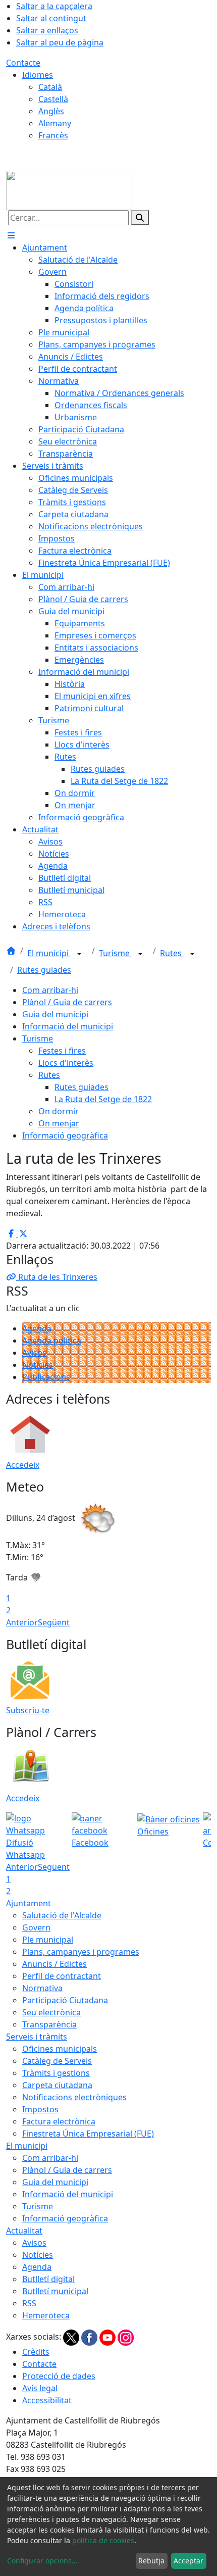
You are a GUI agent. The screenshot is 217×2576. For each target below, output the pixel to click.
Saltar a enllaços (47, 30)
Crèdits (36, 2352)
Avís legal (40, 2388)
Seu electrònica (51, 2012)
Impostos (40, 2109)
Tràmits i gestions (56, 2073)
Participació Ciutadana (65, 2000)
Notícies (38, 1365)
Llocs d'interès (66, 1063)
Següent (54, 1622)
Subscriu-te (28, 1710)
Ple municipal (48, 1940)
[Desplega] (79, 954)
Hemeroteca (46, 2315)
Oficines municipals (60, 2049)
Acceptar (188, 2561)
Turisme (115, 953)
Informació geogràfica (65, 1135)
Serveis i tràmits (37, 2037)
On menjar (59, 1123)
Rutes (172, 953)
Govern (36, 1927)
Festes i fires (62, 1051)
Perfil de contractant (62, 1976)
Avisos (34, 1353)
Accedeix (23, 1465)
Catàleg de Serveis (57, 2061)
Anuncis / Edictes (55, 1964)
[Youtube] (108, 2337)
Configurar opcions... (42, 2561)
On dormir (59, 1111)
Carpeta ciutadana (57, 2085)
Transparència (49, 2024)
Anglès (51, 111)
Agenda (37, 1328)
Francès (53, 135)
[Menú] (11, 235)
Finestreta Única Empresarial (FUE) (88, 2134)
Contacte (23, 63)
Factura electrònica (59, 2121)
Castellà (53, 99)
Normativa (42, 1988)
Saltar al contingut (51, 18)
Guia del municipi (55, 1014)
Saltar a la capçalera (54, 6)
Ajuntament (29, 1903)
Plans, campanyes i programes (81, 1952)
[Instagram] (126, 2337)
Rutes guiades (44, 970)
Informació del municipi (68, 1026)
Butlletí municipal (55, 2291)
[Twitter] (72, 2337)
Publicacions (46, 1377)
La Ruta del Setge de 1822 (103, 1099)
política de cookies (103, 2540)
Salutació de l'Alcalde (62, 1915)
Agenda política (52, 1341)
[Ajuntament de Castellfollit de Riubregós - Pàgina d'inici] (69, 189)
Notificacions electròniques (74, 2097)
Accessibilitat (47, 2400)
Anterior (22, 1622)
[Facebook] (90, 2337)
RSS (29, 2303)
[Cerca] (140, 218)
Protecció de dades (59, 2376)
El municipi (49, 953)
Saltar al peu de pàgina (60, 42)
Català (50, 87)
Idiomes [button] (38, 75)
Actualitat (24, 2231)
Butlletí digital (48, 2279)
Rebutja (151, 2561)
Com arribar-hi (50, 990)
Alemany (55, 123)
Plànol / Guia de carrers (67, 1002)
